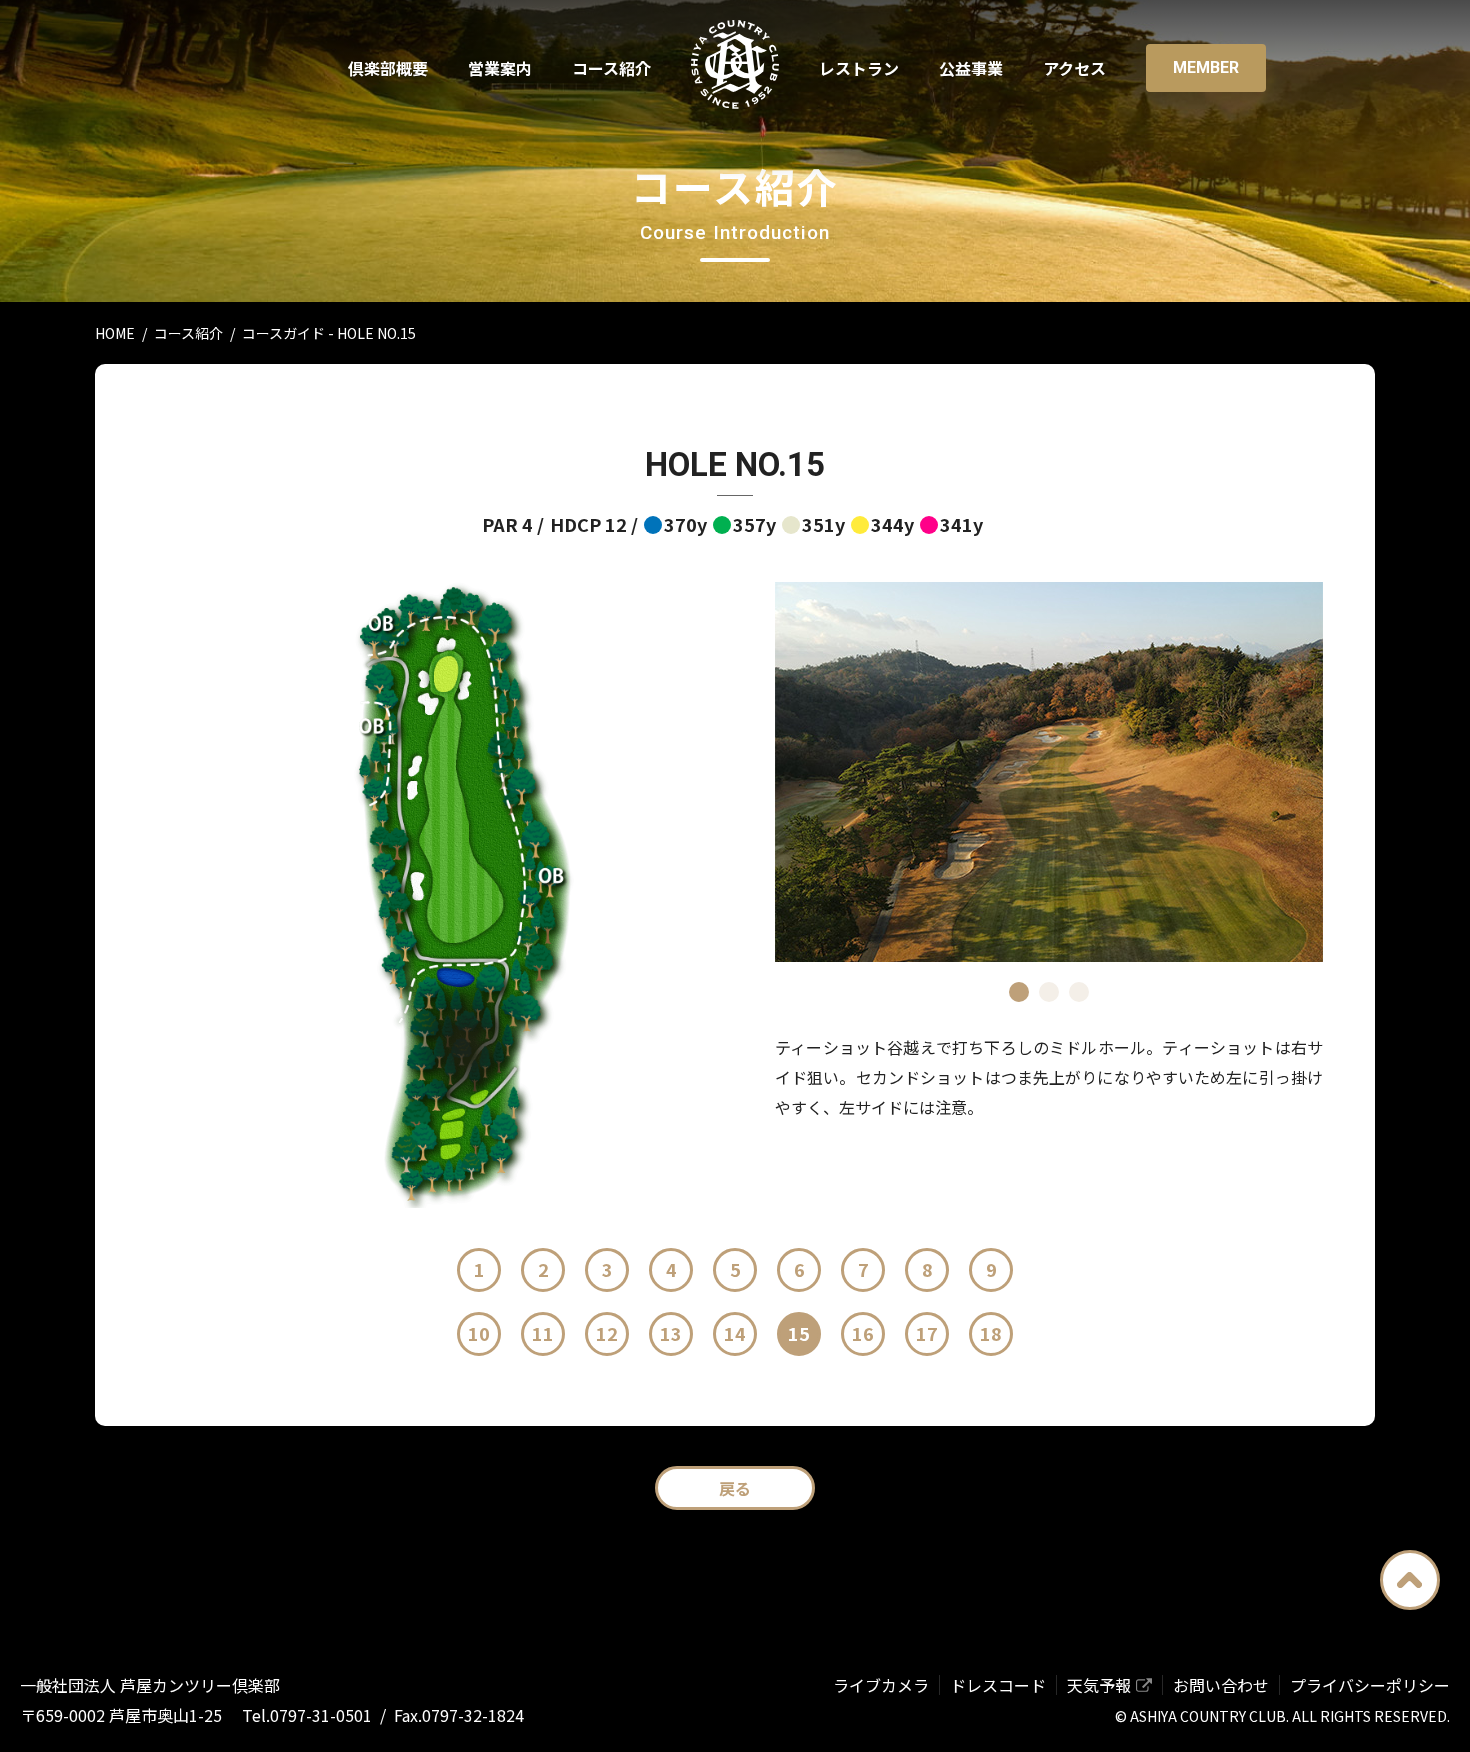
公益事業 (971, 68)
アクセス (1074, 68)
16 (863, 1333)
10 (479, 1333)
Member (1206, 67)
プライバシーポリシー (1370, 1685)
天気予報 (1099, 1685)
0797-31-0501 (321, 1715)
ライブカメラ (881, 1685)
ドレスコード (998, 1685)
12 (607, 1333)
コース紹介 (611, 68)
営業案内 (500, 68)
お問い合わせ (1221, 1685)
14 (735, 1333)
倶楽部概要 (388, 68)
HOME (115, 333)
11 (543, 1333)
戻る (735, 1488)
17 (927, 1333)
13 (671, 1333)
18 (991, 1333)
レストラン (859, 68)
